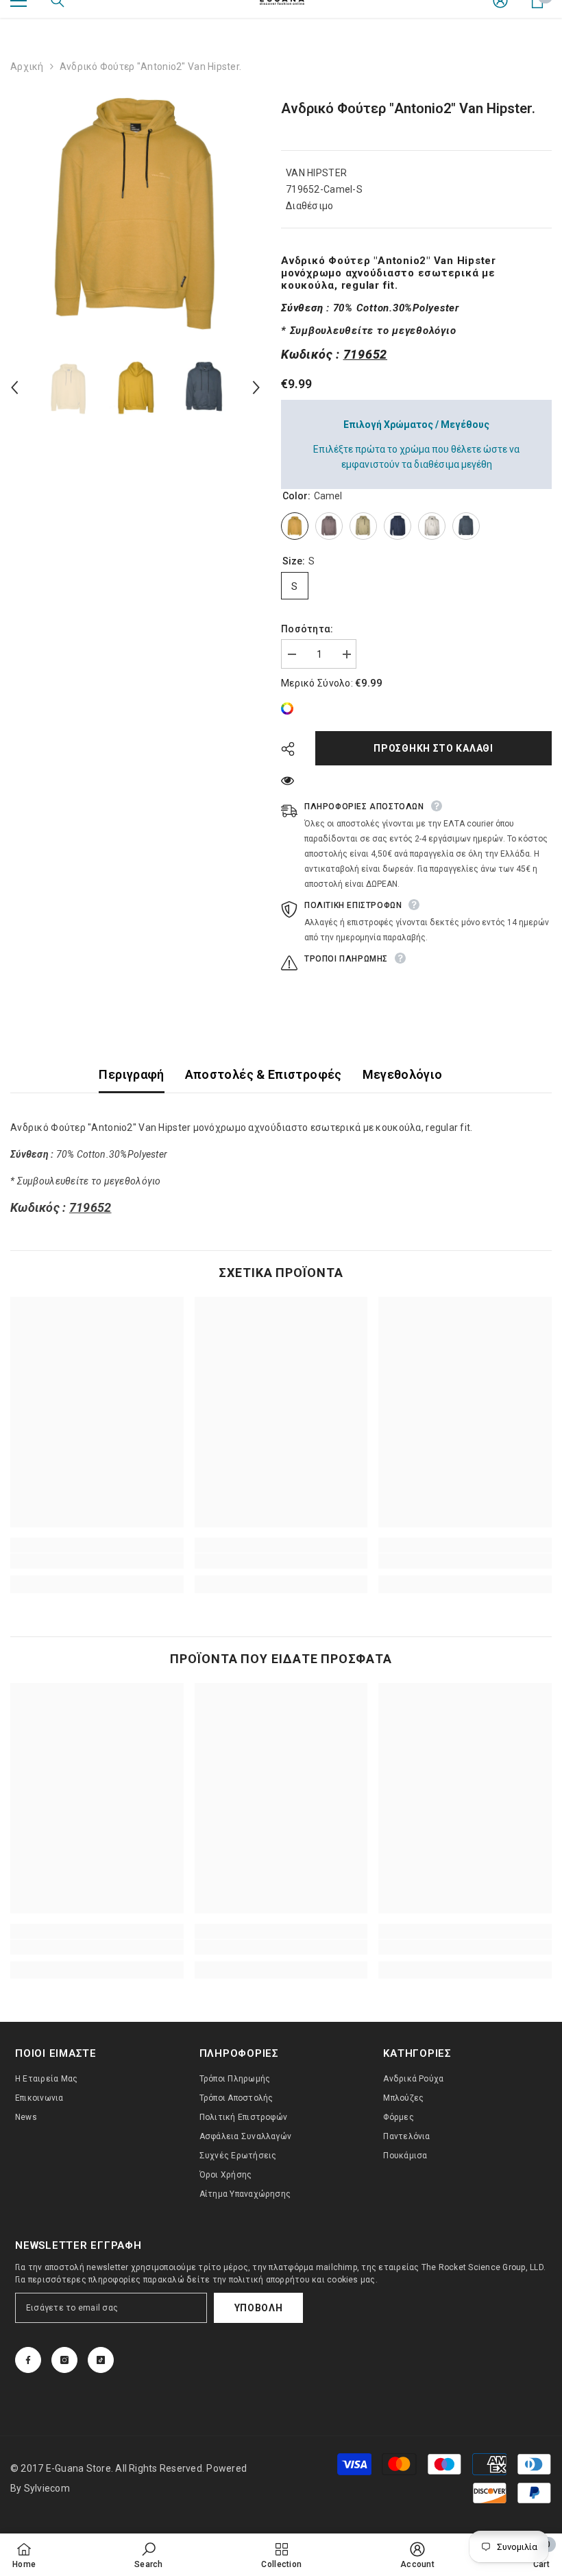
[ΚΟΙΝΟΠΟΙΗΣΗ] (293, 749)
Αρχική (27, 67)
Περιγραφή (131, 1074)
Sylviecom (47, 2488)
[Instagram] (64, 2360)
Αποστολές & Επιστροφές (264, 1074)
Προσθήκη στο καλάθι (433, 748)
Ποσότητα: (307, 629)
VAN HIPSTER (316, 173)
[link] (291, 708)
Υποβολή (259, 2308)
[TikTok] (101, 2360)
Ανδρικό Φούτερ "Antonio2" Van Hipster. (408, 108)
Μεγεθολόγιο (403, 1074)
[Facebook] (28, 2360)
